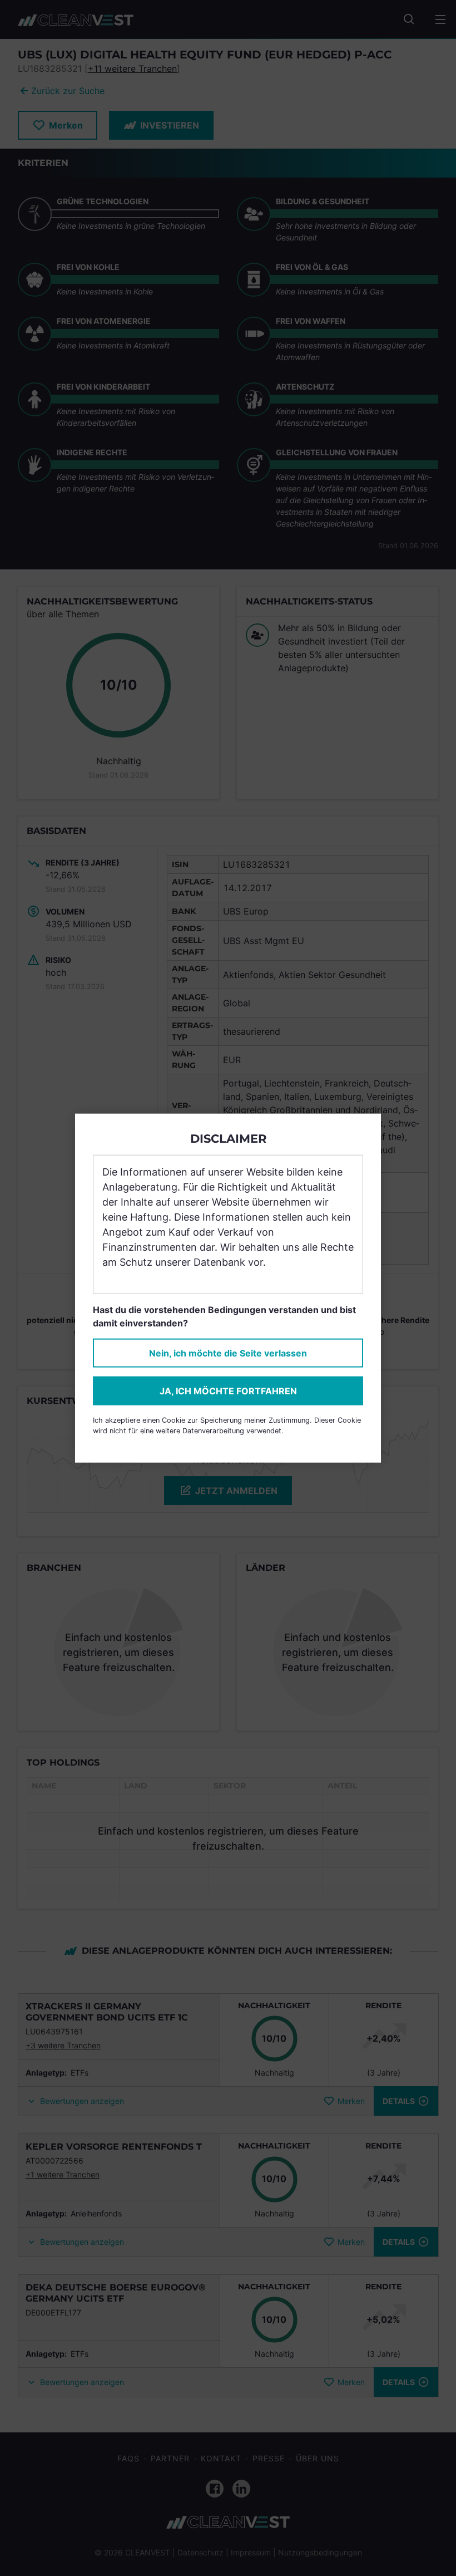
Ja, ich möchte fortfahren (228, 1391)
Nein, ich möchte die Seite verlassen (228, 1353)
